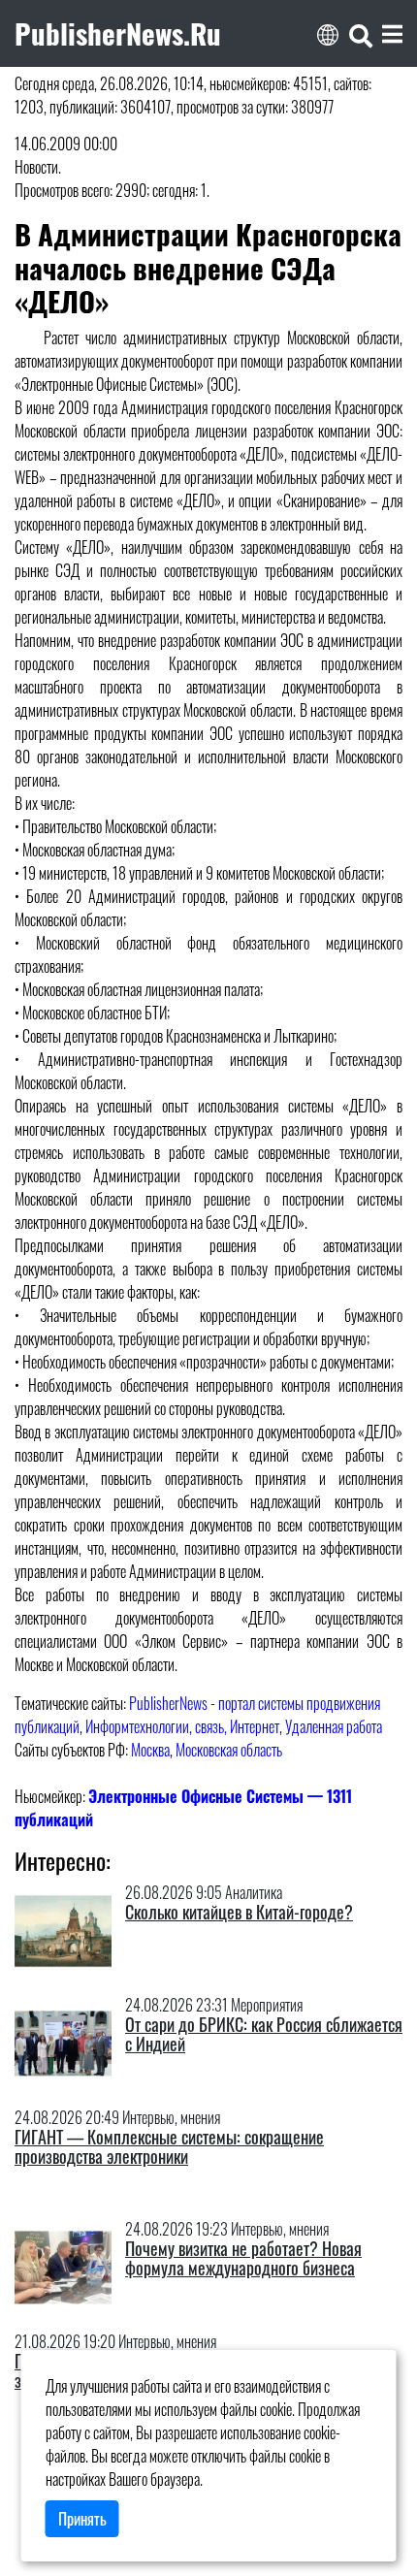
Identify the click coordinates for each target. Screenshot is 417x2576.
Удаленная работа (334, 1726)
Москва (150, 1750)
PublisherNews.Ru (118, 33)
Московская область (229, 1750)
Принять (82, 2519)
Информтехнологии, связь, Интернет (182, 1726)
